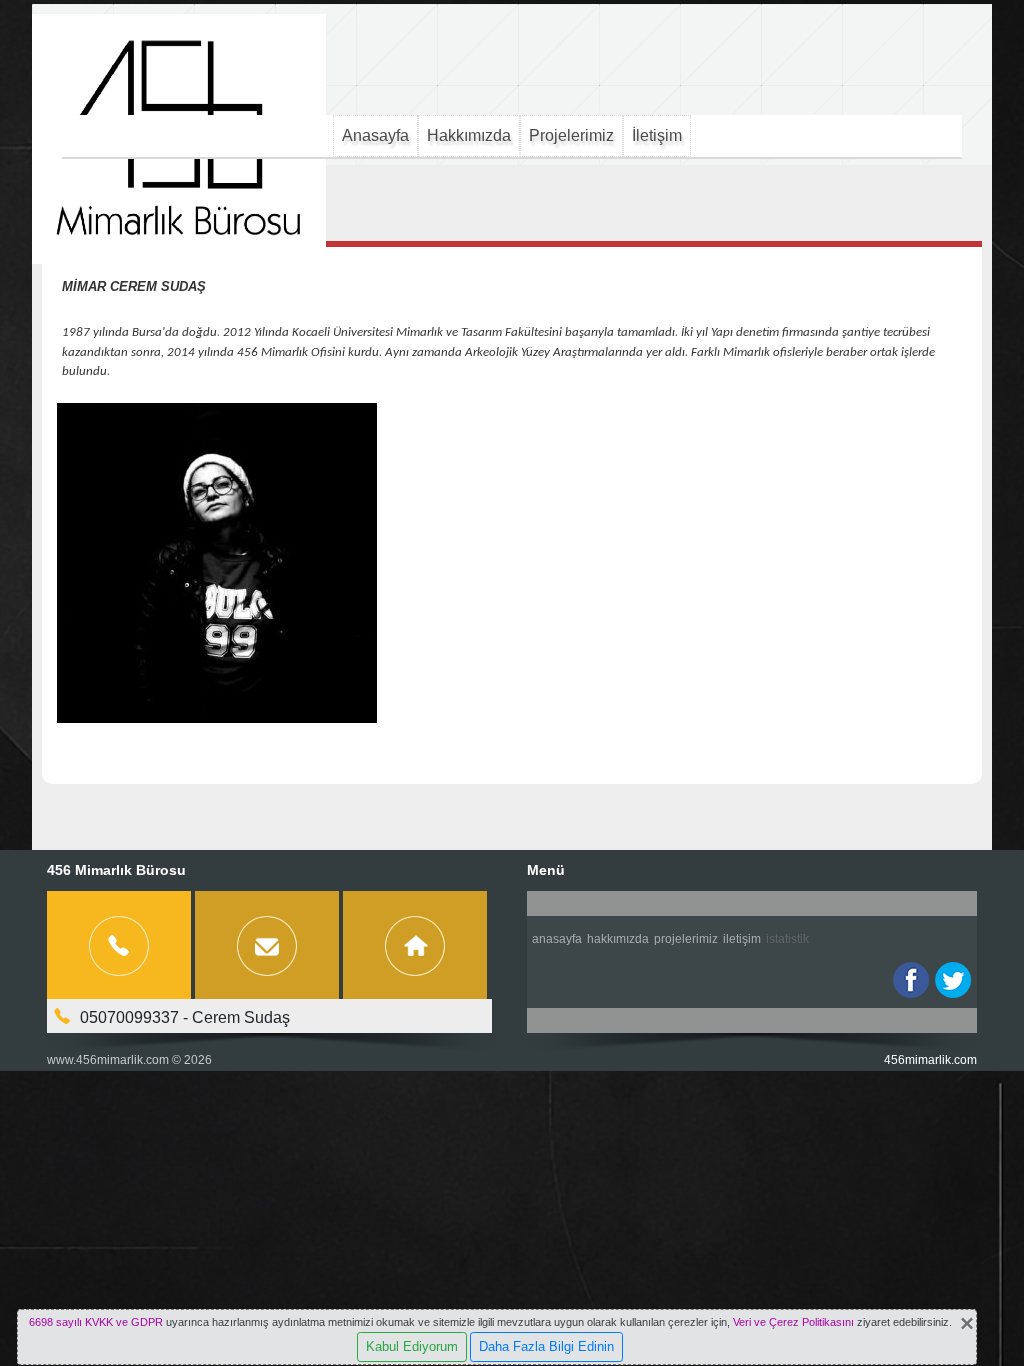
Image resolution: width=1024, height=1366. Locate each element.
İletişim (657, 135)
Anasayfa (375, 135)
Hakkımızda (469, 135)
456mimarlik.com (930, 1060)
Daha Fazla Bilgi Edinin (546, 1346)
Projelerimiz (571, 135)
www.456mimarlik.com (108, 1060)
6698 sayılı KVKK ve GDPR (96, 1322)
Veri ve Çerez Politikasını (793, 1322)
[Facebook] (911, 980)
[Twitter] (953, 980)
